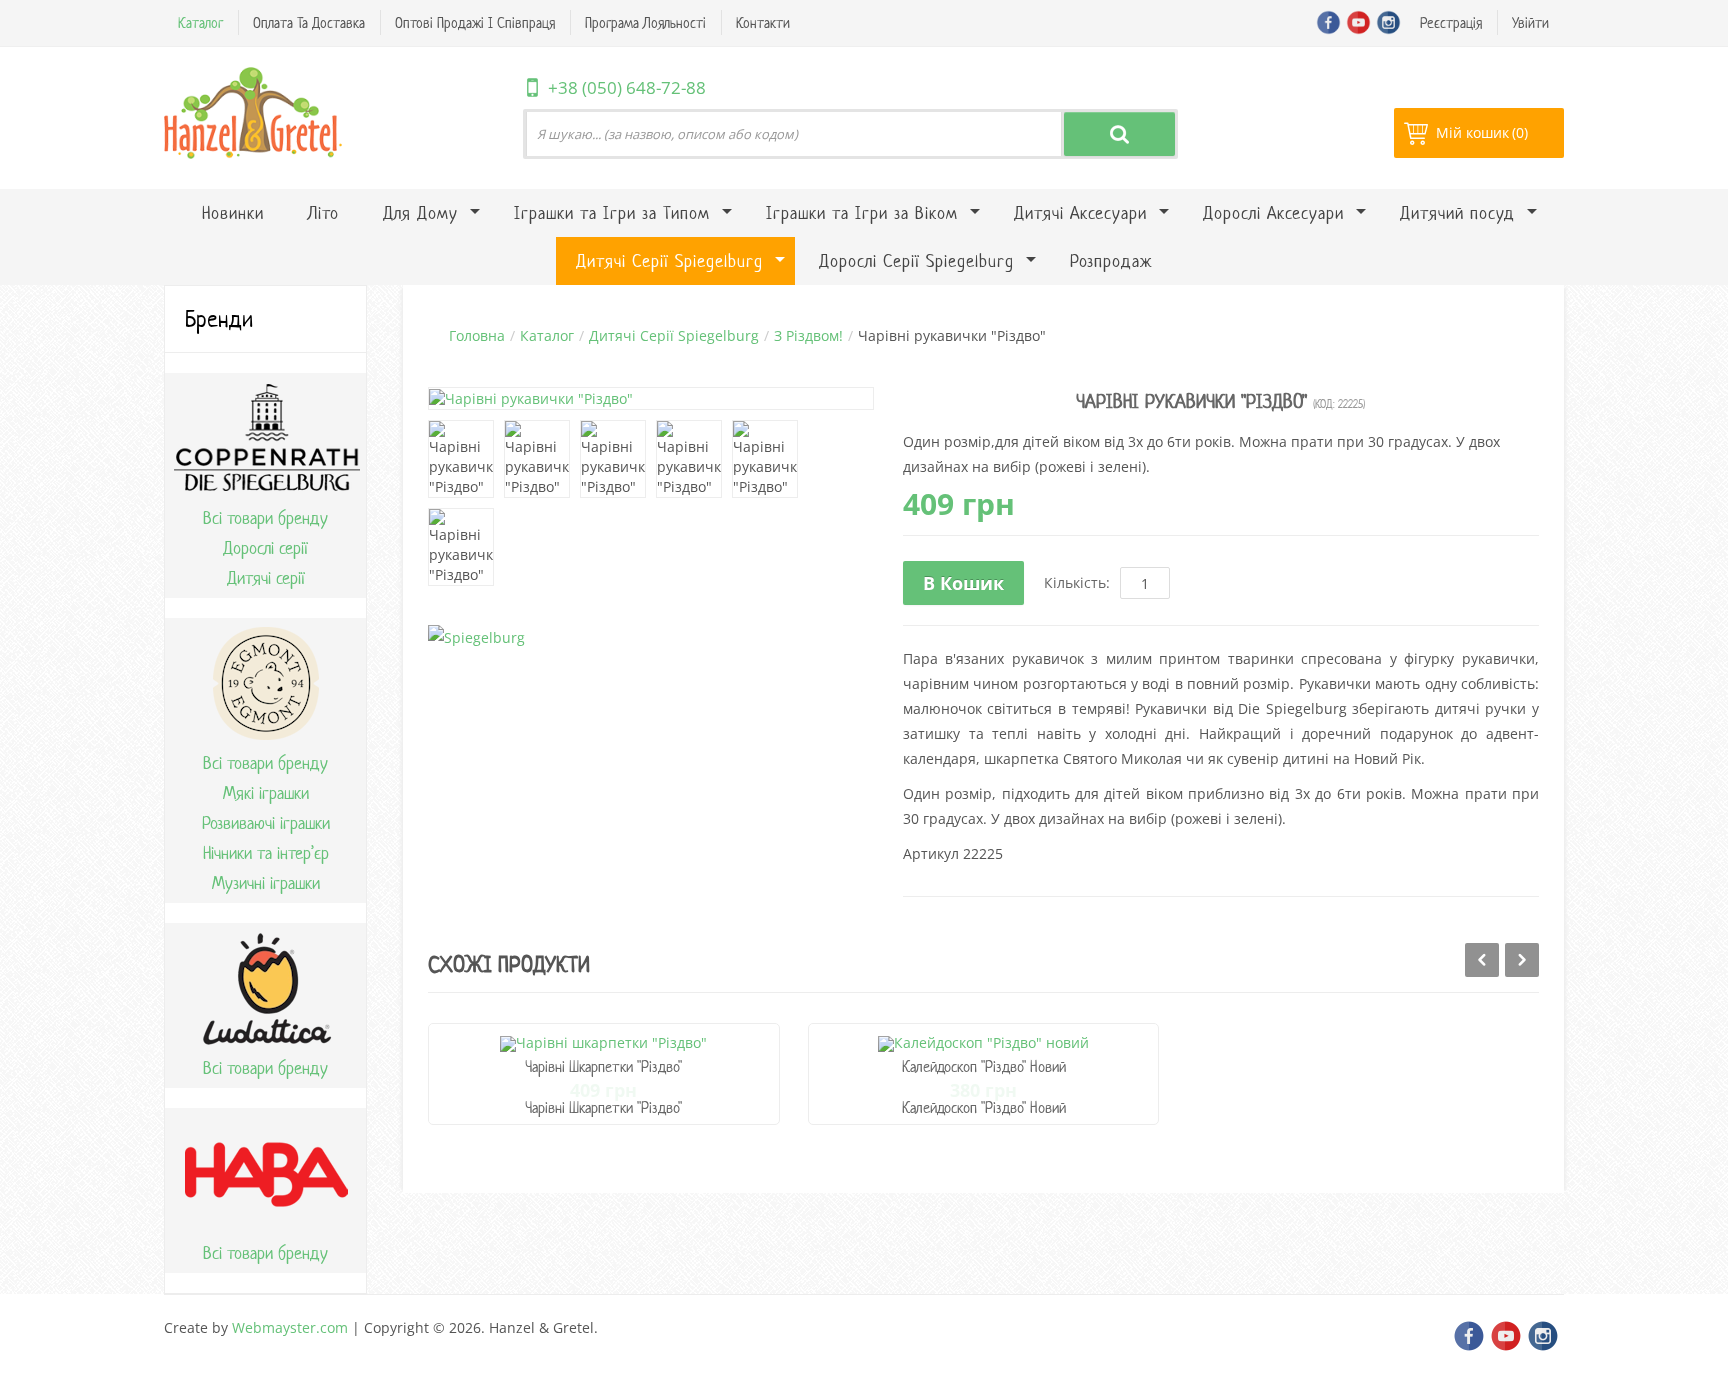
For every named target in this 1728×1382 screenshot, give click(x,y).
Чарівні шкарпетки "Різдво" (603, 1066)
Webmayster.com (290, 1327)
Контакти (763, 22)
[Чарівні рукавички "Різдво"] (461, 459)
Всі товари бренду (265, 518)
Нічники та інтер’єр (266, 853)
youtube (1358, 22)
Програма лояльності (645, 22)
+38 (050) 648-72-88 (627, 87)
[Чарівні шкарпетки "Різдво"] (603, 1042)
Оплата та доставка (309, 22)
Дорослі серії (265, 548)
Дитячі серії (266, 578)
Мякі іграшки (266, 793)
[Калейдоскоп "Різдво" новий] (983, 1042)
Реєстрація (1451, 22)
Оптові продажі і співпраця (475, 22)
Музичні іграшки (266, 883)
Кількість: (1077, 582)
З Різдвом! (808, 335)
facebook (1328, 22)
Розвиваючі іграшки (266, 823)
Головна (477, 335)
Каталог (200, 22)
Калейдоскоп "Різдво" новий (984, 1066)
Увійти (1530, 22)
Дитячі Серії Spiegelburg (674, 335)
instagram (1388, 22)
